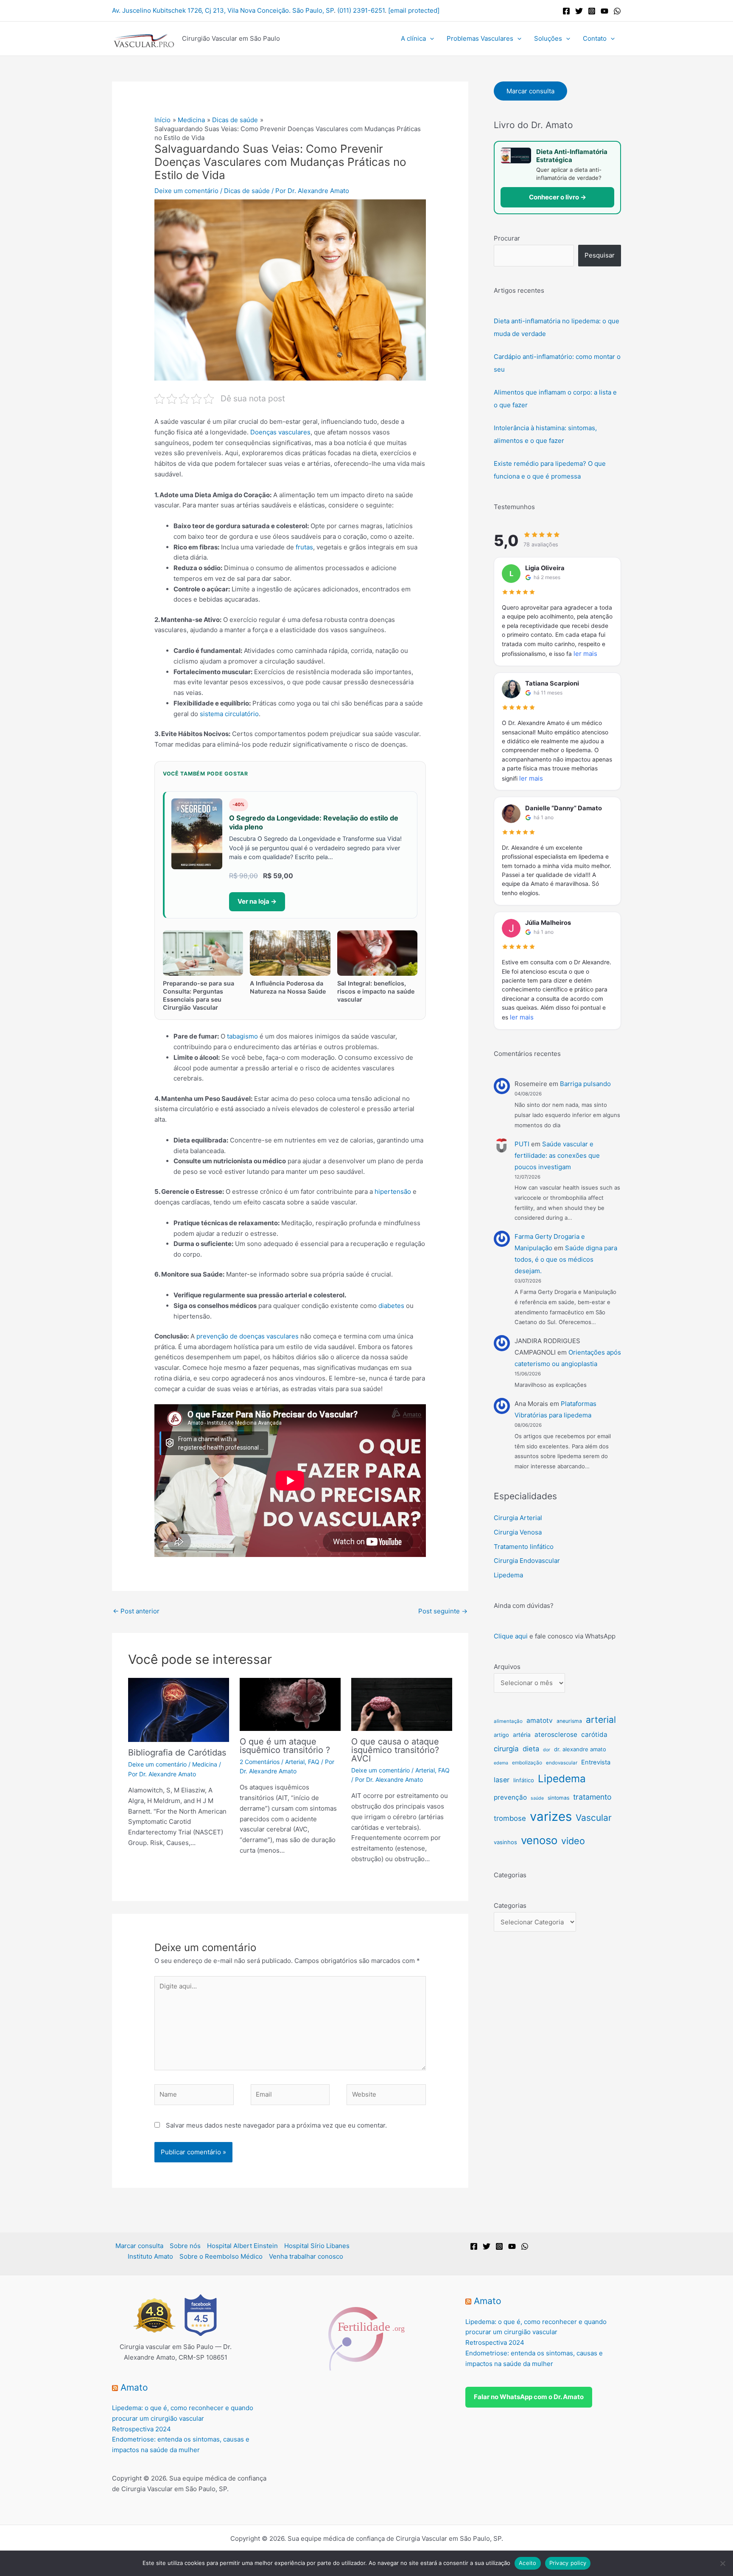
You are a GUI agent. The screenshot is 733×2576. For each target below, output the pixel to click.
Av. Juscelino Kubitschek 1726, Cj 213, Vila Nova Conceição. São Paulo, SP (223, 10)
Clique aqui (511, 1636)
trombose (510, 1818)
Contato (595, 38)
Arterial (295, 1762)
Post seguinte (443, 1611)
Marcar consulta (530, 91)
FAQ (314, 1762)
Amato (134, 2387)
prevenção (510, 1797)
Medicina (205, 1764)
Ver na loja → (257, 901)
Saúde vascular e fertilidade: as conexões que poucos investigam (557, 1155)
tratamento (592, 1797)
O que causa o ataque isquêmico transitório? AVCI (395, 1750)
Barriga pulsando (585, 1084)
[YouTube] (604, 11)
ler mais (585, 654)
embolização (527, 1763)
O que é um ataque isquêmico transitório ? (285, 1746)
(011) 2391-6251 (361, 10)
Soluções (548, 38)
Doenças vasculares (280, 432)
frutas (304, 547)
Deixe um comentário (186, 191)
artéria (522, 1735)
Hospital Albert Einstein (242, 2246)
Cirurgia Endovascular (527, 1561)
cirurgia (506, 1749)
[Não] (722, 2563)
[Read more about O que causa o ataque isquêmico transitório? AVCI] (402, 1704)
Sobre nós (185, 2246)
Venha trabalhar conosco (306, 2256)
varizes (551, 1816)
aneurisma (569, 1721)
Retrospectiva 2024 (141, 2429)
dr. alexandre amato (580, 1749)
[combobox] (534, 256)
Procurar (507, 238)
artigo (501, 1735)
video (573, 1841)
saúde (537, 1798)
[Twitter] (579, 11)
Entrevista (596, 1762)
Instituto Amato (150, 2256)
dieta (531, 1749)
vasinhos (505, 1842)
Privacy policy (568, 2563)
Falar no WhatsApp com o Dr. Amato (529, 2397)
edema (501, 1763)
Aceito (528, 2563)
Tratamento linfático (524, 1547)
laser (502, 1780)
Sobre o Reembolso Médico (221, 2256)
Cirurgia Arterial (518, 1518)
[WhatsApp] (617, 11)
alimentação (508, 1721)
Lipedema (508, 1575)
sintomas (558, 1798)
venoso (539, 1840)
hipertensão (393, 1191)
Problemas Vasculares (480, 38)
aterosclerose (556, 1735)
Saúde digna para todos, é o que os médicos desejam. (566, 1259)
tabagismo (242, 1036)
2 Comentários (260, 1762)
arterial (601, 1719)
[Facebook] (566, 11)
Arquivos (507, 1667)
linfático (524, 1780)
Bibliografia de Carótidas (177, 1753)
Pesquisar (600, 255)
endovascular (562, 1763)
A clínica (413, 38)
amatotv (540, 1721)
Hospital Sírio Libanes (317, 2246)
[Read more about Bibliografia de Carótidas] (179, 1709)
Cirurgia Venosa (518, 1532)
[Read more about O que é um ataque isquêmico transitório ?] (290, 1704)
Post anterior (136, 1611)
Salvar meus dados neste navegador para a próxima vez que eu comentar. (276, 2125)
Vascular (594, 1818)
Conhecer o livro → (558, 197)
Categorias (510, 1905)
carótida (594, 1735)
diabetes (391, 1306)
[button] (430, 39)
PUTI (522, 1144)
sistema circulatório (229, 714)
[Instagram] (592, 11)
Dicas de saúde (247, 191)
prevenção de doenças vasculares (248, 1336)
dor (547, 1750)
